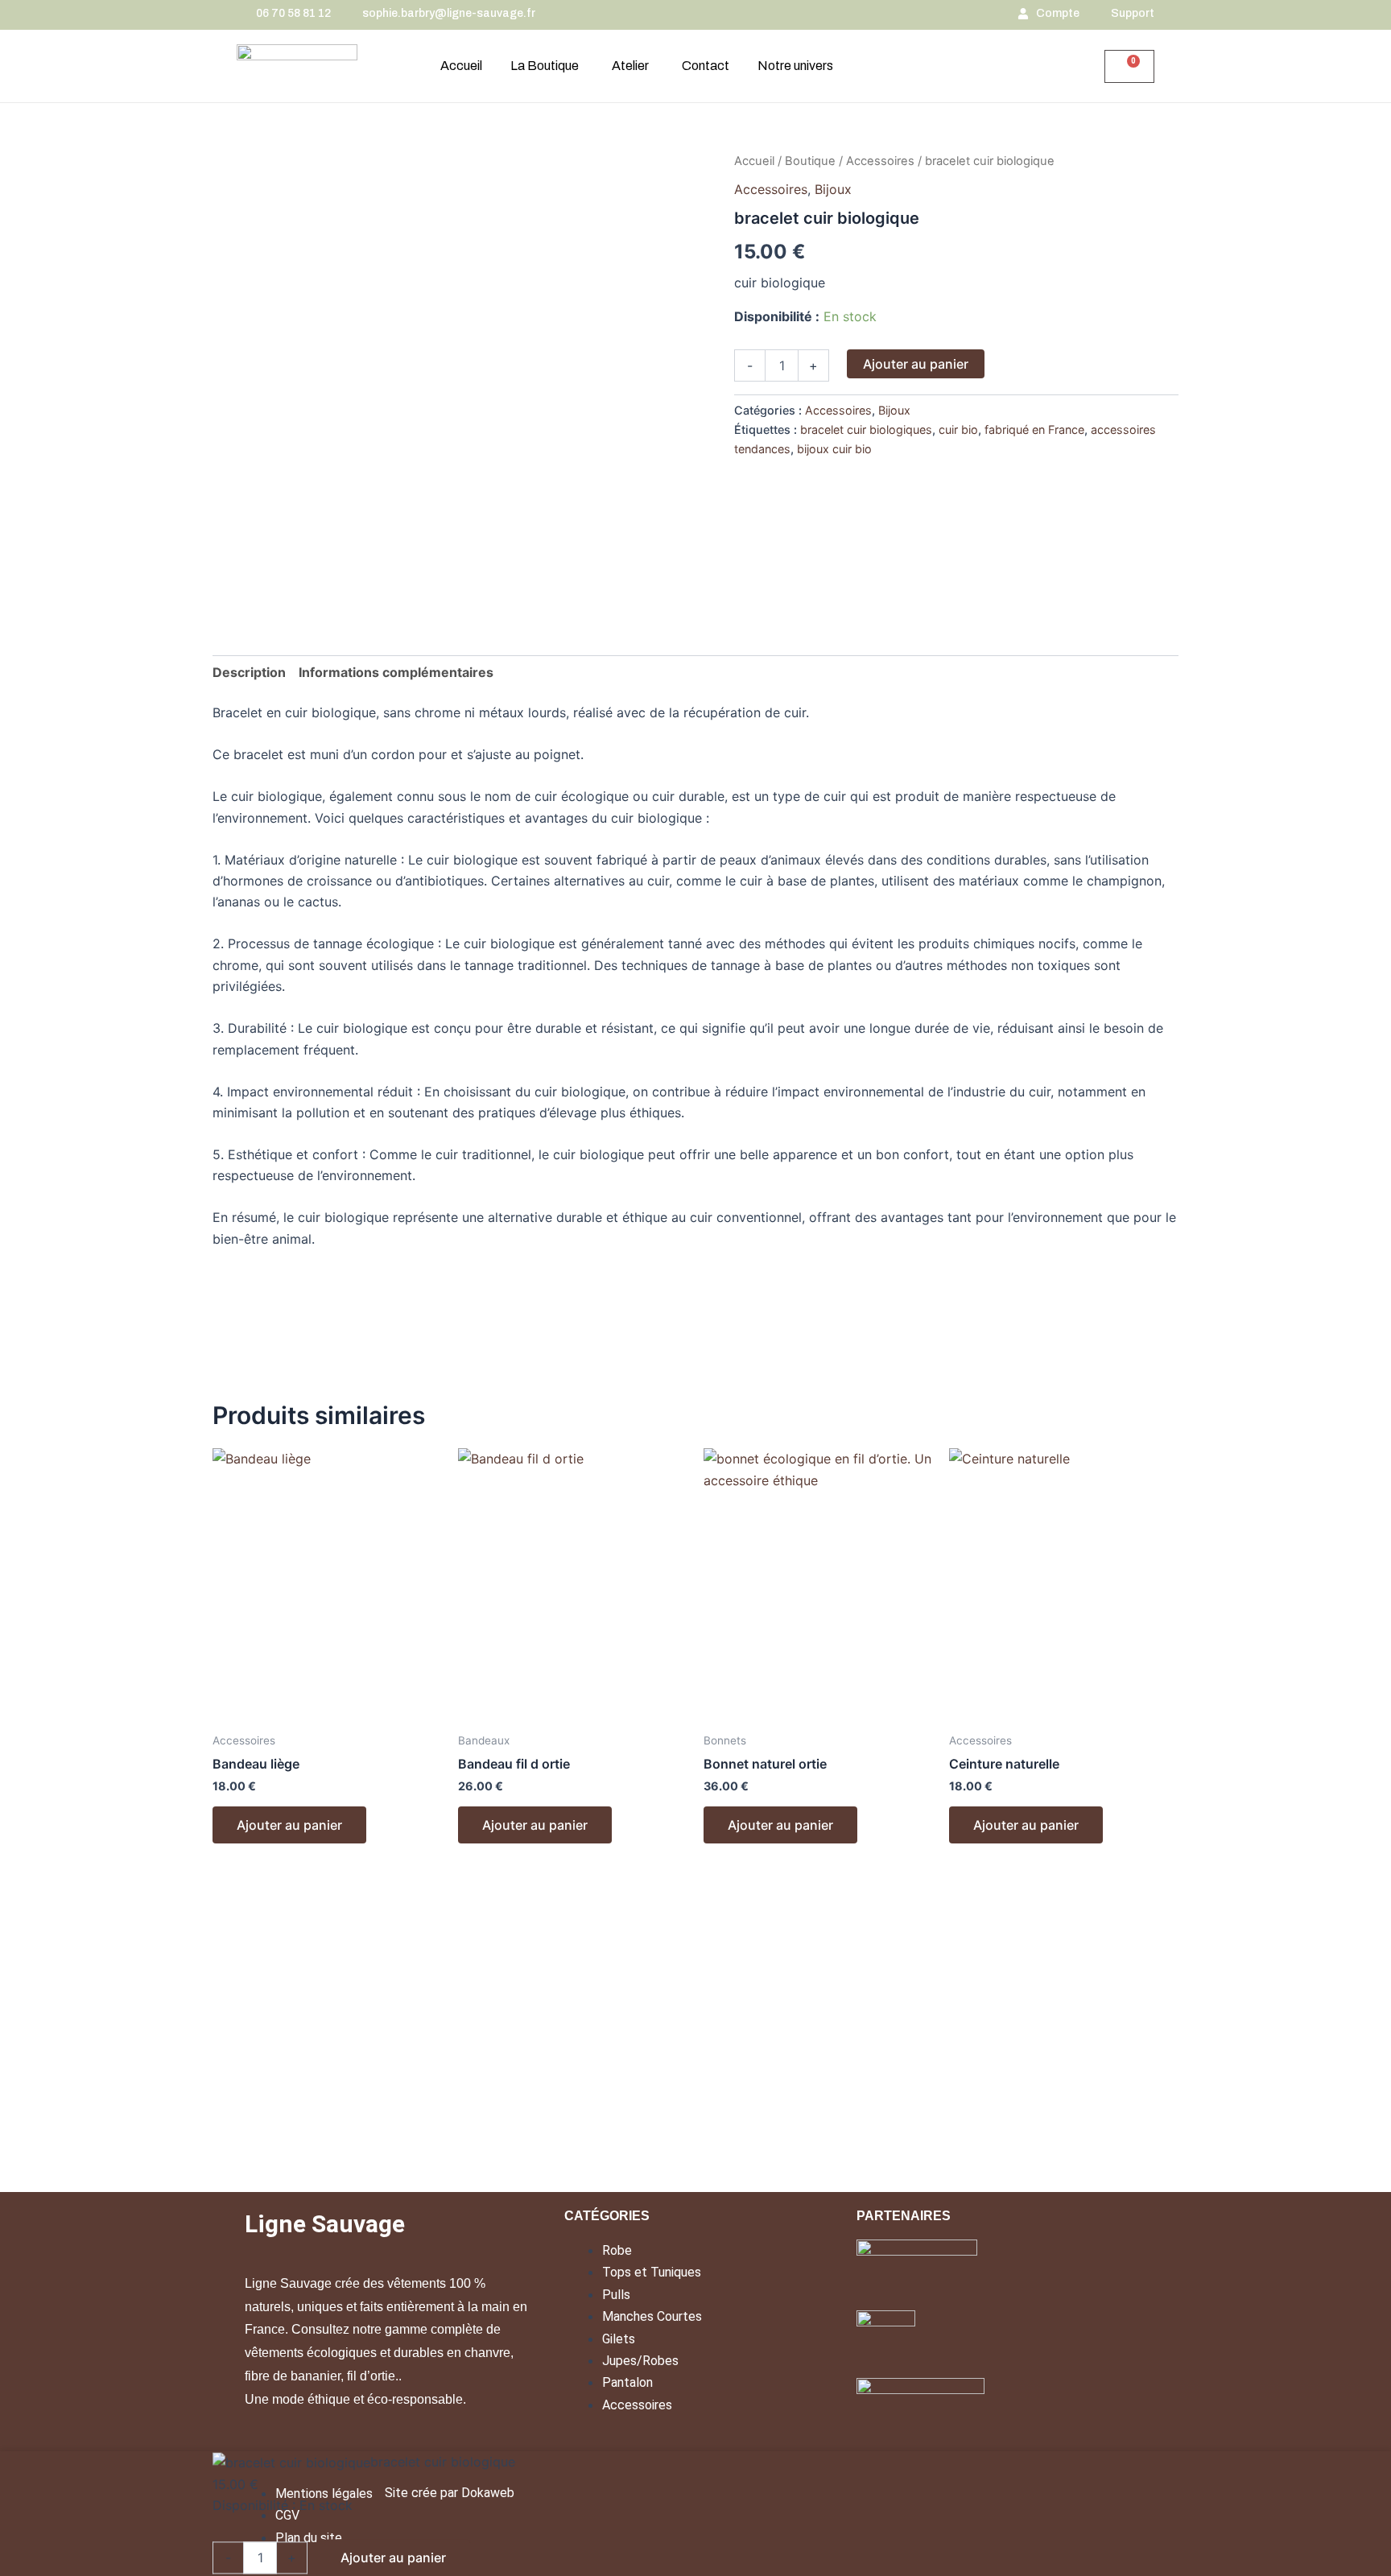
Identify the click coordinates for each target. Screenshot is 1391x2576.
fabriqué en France (1034, 429)
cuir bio (958, 429)
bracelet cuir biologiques (866, 429)
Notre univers (795, 66)
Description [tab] (249, 672)
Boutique (810, 161)
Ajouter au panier (916, 364)
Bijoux (833, 189)
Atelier (630, 66)
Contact (706, 66)
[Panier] (1129, 66)
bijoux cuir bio (834, 449)
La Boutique (545, 66)
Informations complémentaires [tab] (396, 672)
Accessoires (880, 161)
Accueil (461, 66)
